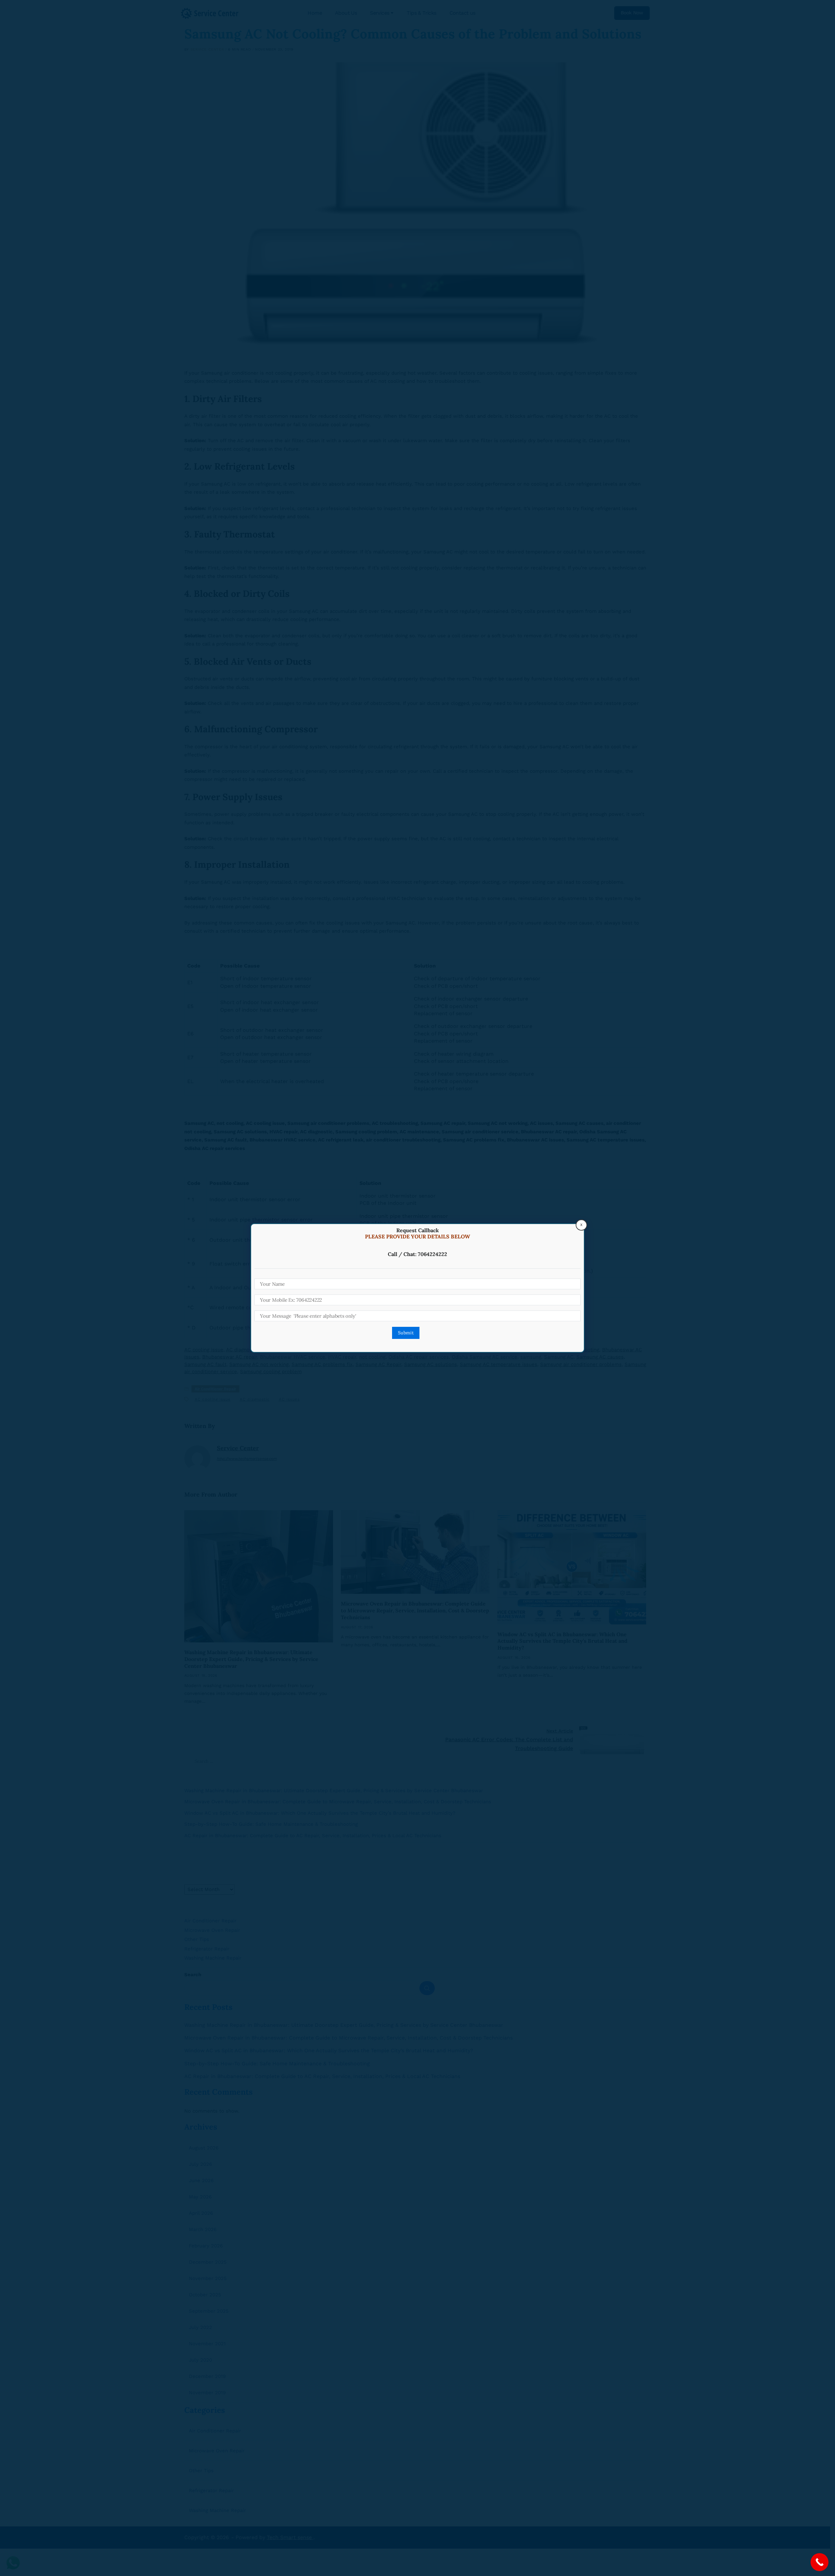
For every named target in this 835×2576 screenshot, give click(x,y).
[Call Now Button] (820, 2562)
